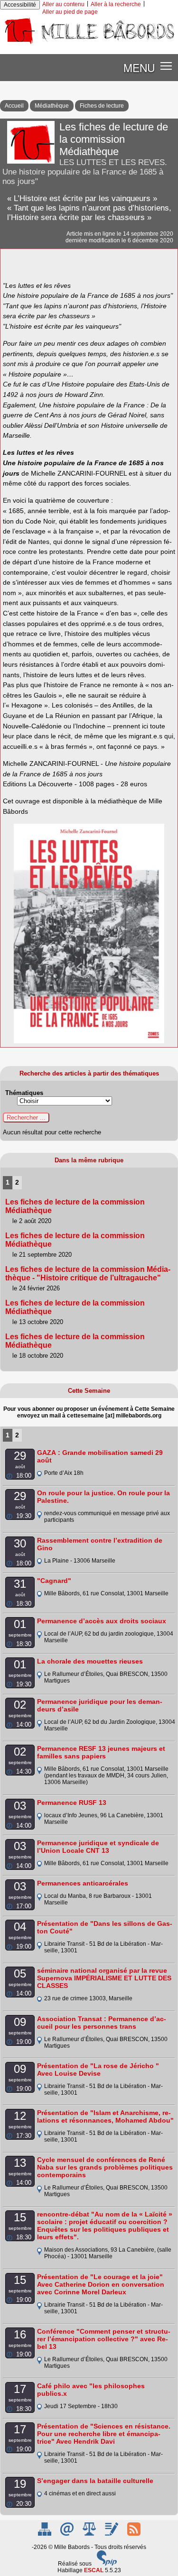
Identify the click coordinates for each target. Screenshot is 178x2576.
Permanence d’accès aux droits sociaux (102, 1621)
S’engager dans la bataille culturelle (95, 2481)
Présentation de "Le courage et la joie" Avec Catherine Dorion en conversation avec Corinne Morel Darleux (101, 2284)
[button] (166, 66)
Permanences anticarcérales (83, 1883)
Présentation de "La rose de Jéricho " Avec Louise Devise (98, 2070)
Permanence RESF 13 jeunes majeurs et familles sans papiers (101, 1752)
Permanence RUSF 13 (72, 1803)
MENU (139, 67)
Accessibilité (20, 5)
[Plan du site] (45, 2534)
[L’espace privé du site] (112, 2534)
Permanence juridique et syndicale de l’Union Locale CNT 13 (98, 1847)
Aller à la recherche (116, 4)
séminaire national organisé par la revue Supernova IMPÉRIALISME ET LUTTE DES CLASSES (104, 1978)
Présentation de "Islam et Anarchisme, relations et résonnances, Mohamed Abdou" (105, 2116)
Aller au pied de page (70, 12)
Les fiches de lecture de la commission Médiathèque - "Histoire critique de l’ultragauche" (88, 1274)
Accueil (14, 106)
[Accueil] (89, 44)
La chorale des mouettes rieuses (90, 1661)
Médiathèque (52, 106)
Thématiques (24, 1093)
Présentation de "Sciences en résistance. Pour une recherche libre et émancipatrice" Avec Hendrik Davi (104, 2434)
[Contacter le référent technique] (68, 2534)
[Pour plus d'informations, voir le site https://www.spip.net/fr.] (107, 2564)
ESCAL (94, 2570)
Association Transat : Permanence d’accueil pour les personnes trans (102, 2023)
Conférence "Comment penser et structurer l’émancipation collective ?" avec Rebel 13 (104, 2339)
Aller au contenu (63, 4)
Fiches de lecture (102, 106)
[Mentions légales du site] (90, 2534)
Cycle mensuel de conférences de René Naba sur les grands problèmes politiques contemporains (105, 2167)
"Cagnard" (54, 1581)
